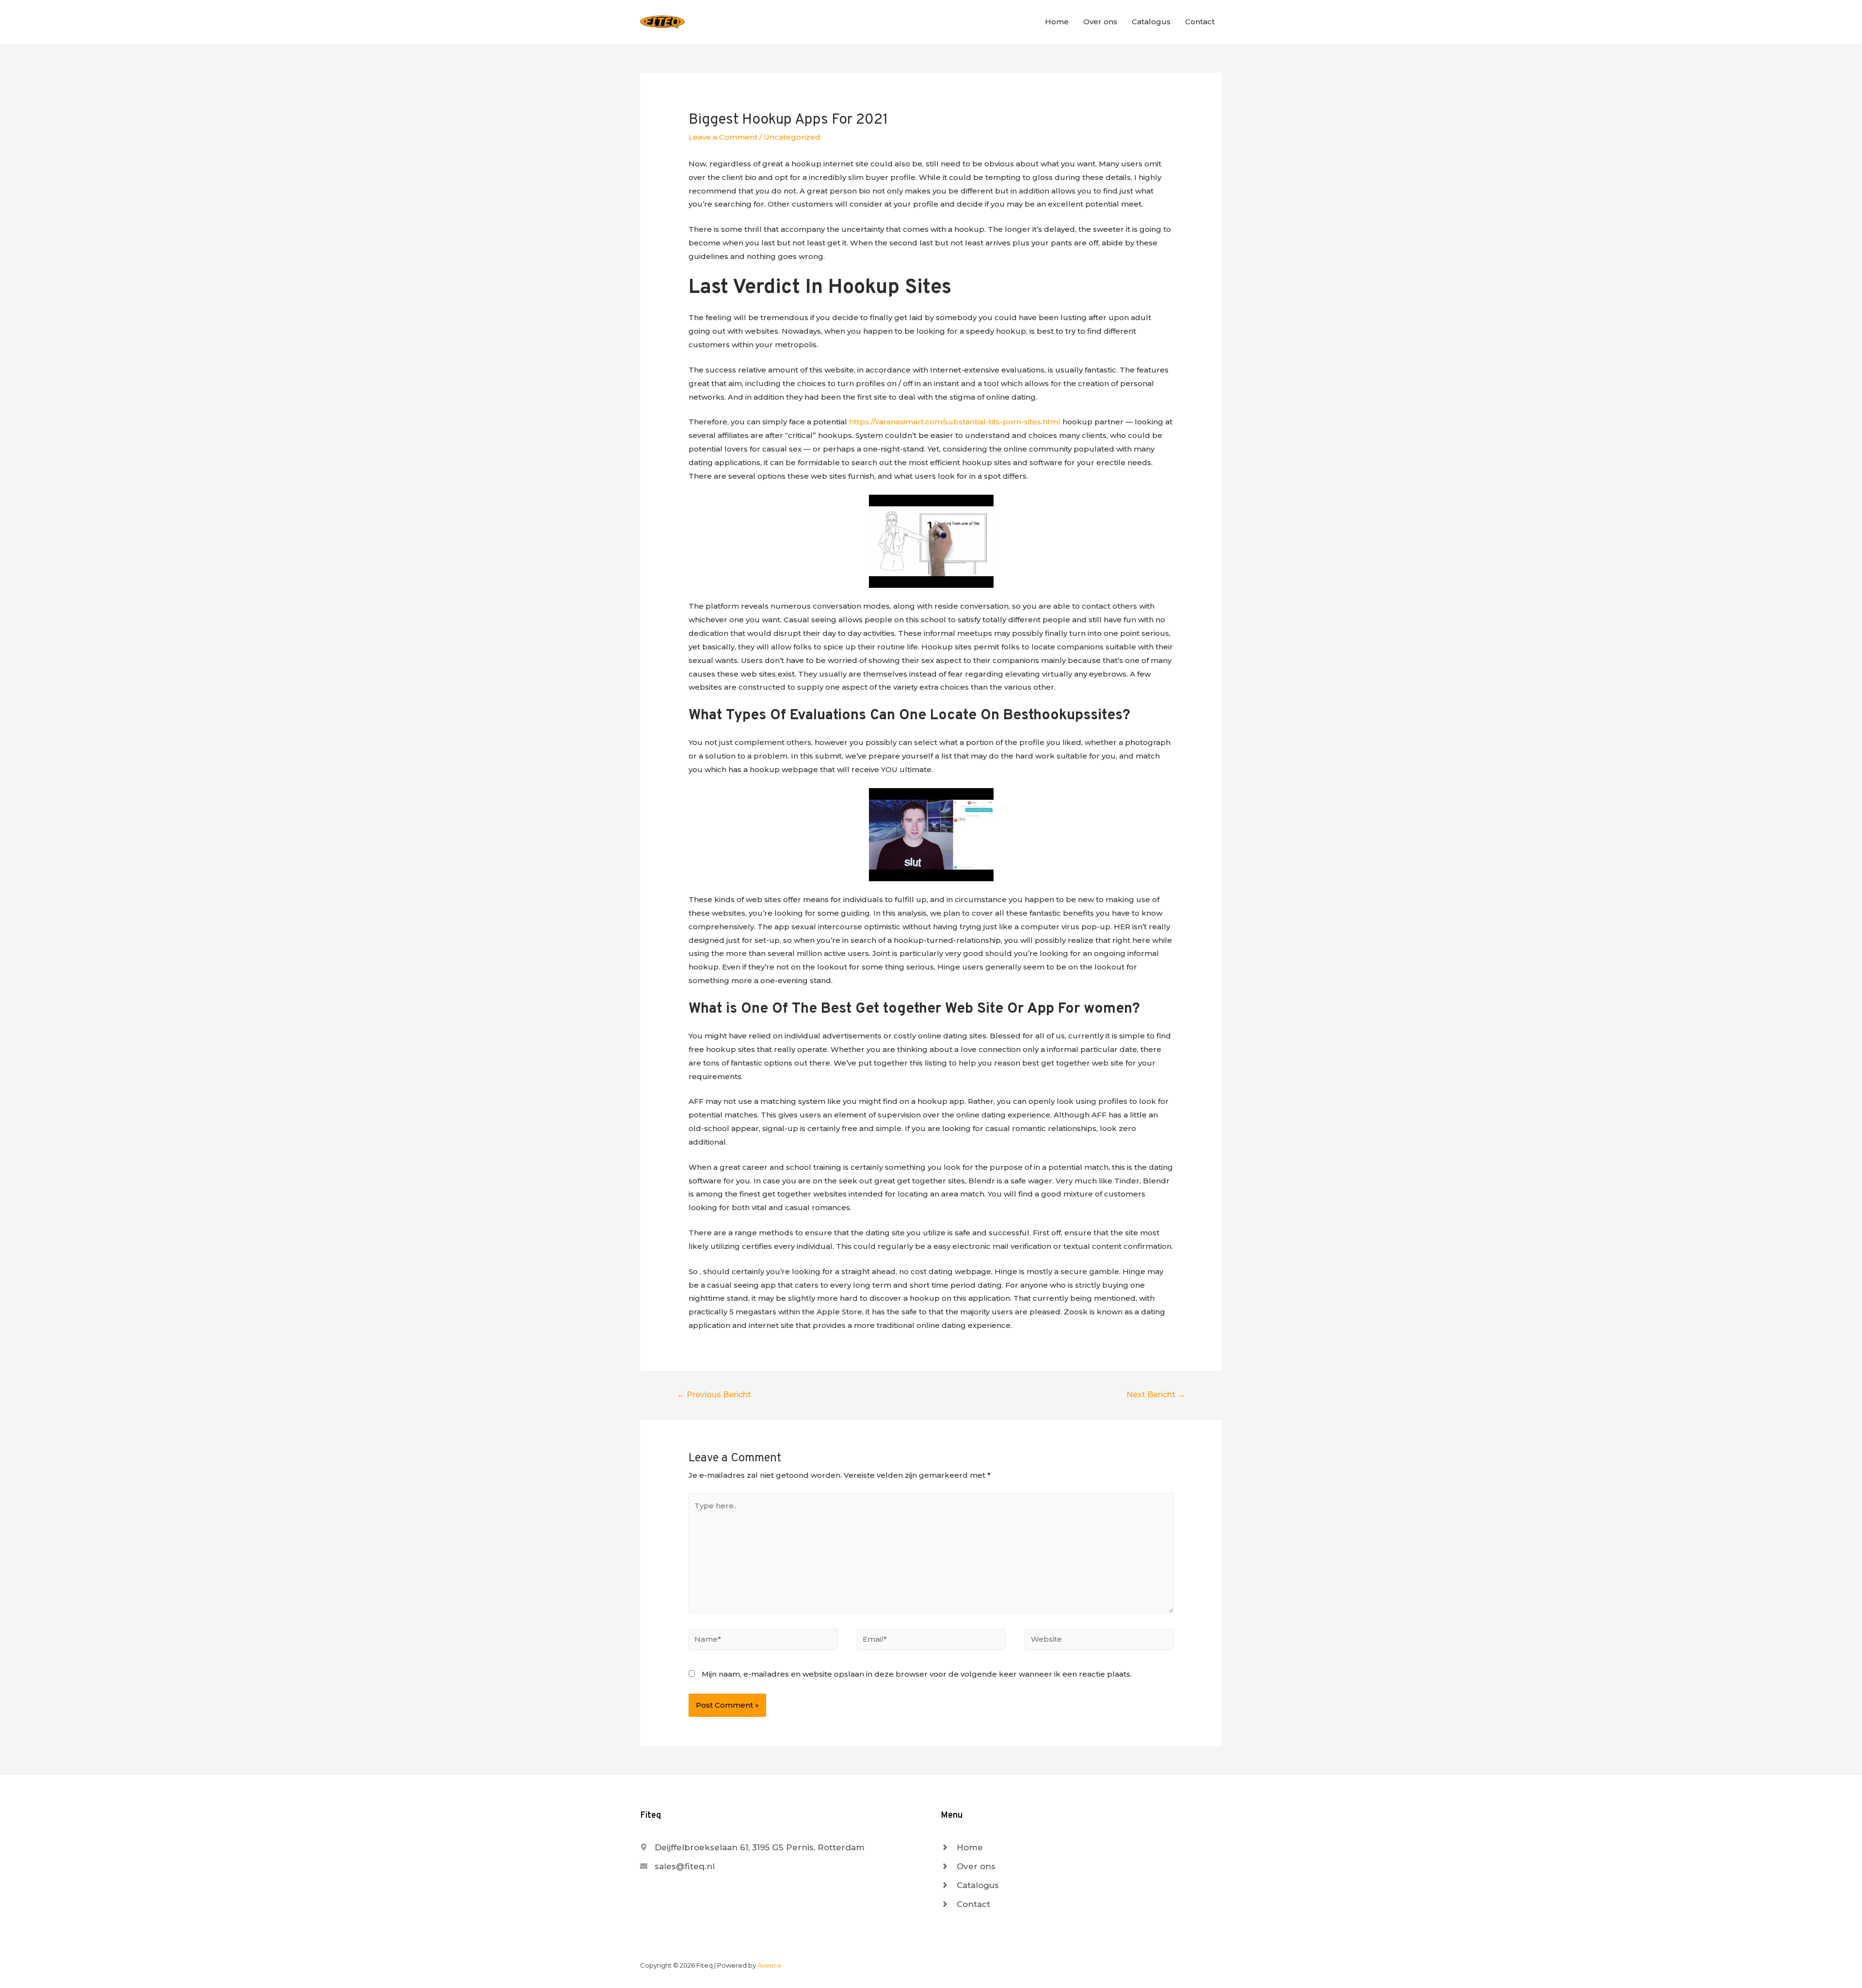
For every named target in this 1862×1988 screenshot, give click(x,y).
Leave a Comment (723, 137)
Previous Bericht (714, 1395)
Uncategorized (792, 137)
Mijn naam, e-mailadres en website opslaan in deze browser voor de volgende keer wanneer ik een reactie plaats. (917, 1674)
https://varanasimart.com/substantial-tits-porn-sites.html (955, 422)
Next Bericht (1156, 1395)
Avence (770, 1965)
